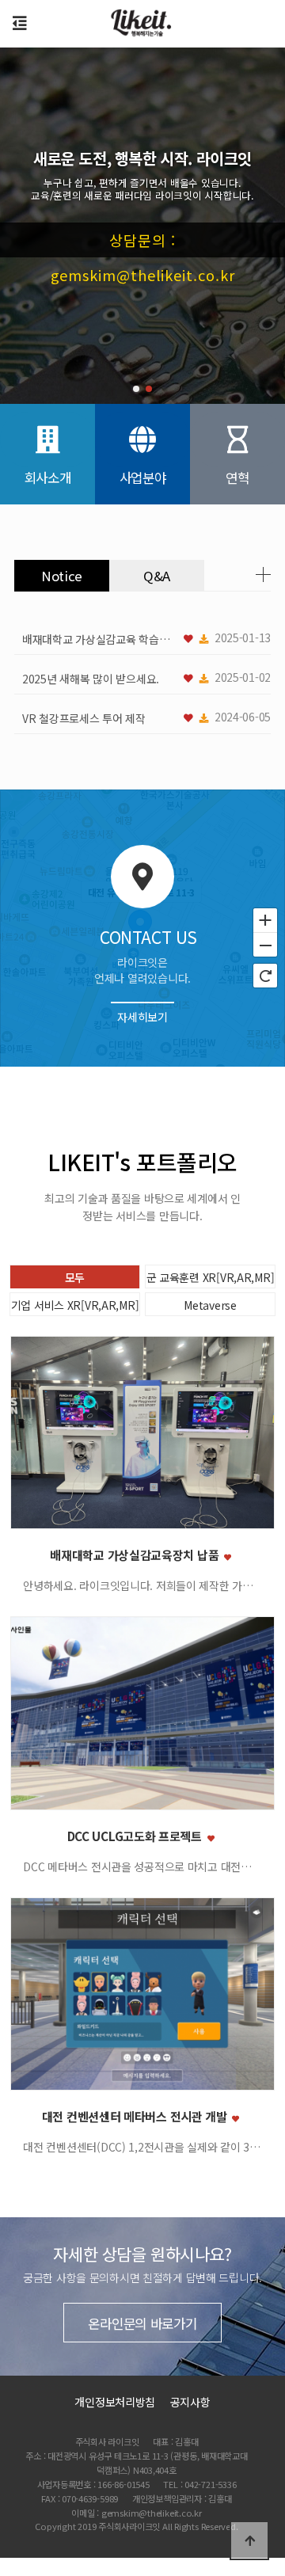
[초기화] (265, 976)
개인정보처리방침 (115, 2402)
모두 (75, 1277)
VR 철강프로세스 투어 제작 (84, 718)
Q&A (157, 576)
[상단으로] (249, 2540)
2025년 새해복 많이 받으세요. (91, 679)
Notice (62, 576)
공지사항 (190, 2402)
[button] (136, 389)
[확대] (265, 919)
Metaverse (210, 1305)
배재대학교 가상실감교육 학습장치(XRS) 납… (101, 639)
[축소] (265, 946)
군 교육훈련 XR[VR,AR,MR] (211, 1277)
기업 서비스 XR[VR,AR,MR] (75, 1305)
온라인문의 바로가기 (142, 2323)
